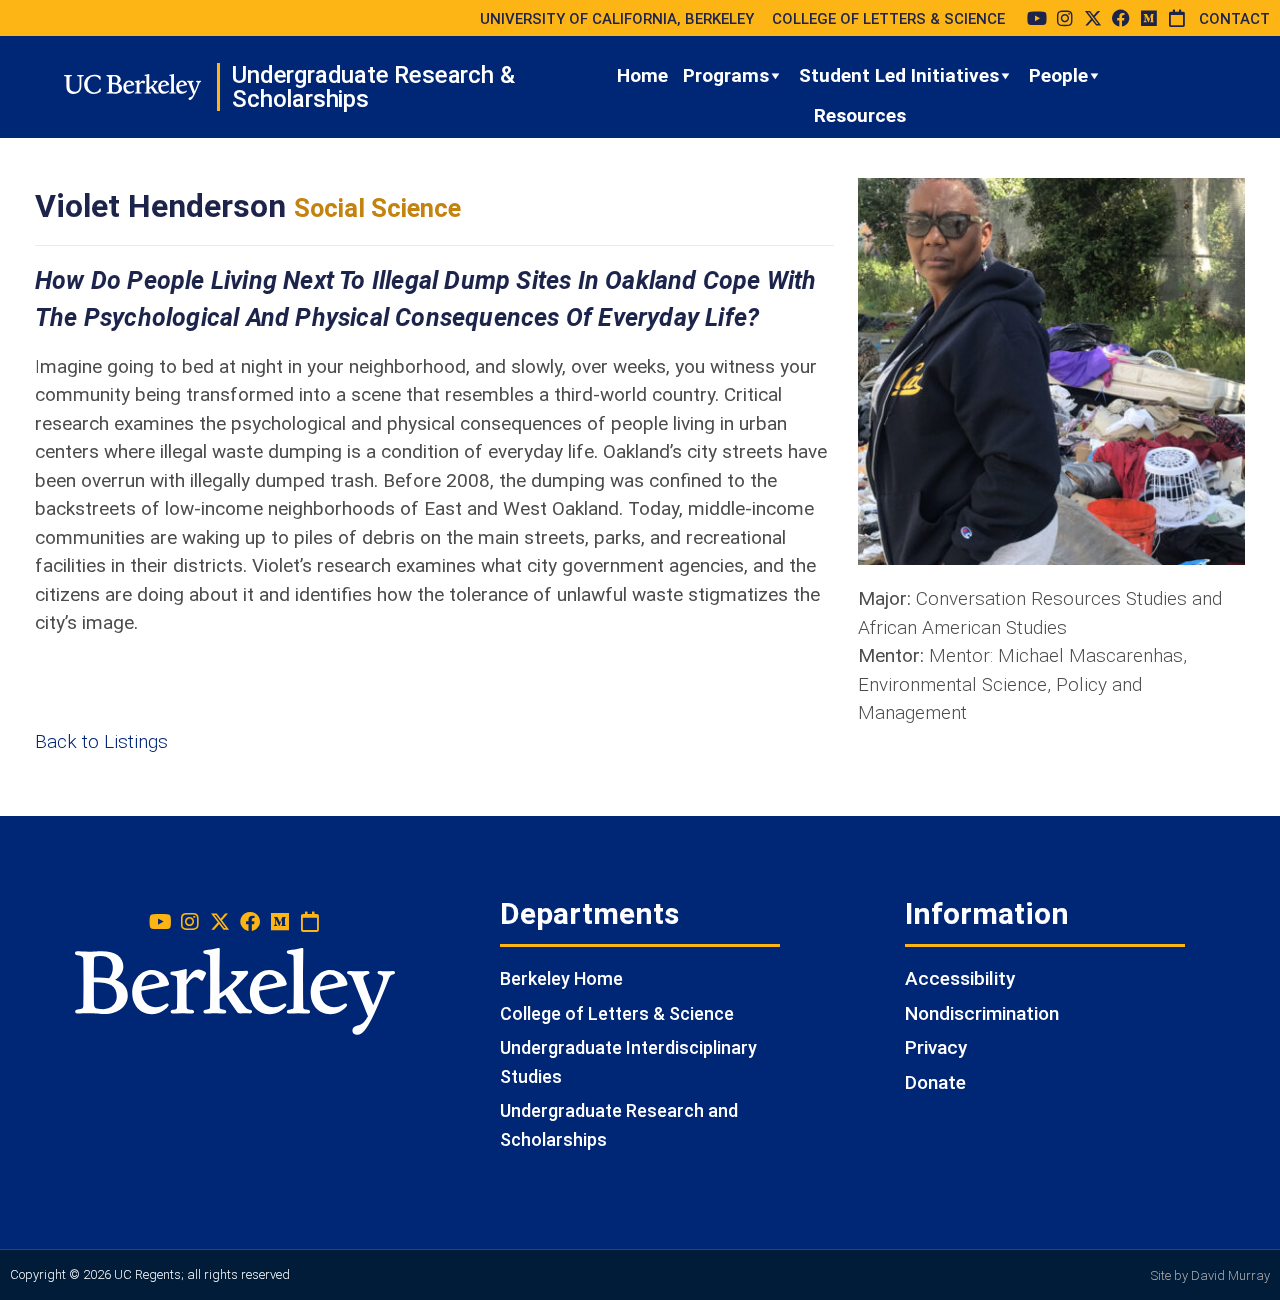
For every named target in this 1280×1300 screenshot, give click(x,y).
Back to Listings (101, 741)
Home (642, 75)
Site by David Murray (1210, 1275)
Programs (726, 75)
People (1058, 75)
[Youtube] (1037, 18)
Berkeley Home (561, 978)
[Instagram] (1065, 18)
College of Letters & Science (617, 1013)
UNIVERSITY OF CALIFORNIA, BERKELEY (617, 19)
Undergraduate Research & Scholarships (373, 87)
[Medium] (1149, 18)
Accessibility (960, 978)
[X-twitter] (1093, 18)
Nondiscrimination (982, 1013)
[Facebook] (1121, 18)
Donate (935, 1082)
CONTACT (1234, 19)
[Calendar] (1177, 18)
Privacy (936, 1047)
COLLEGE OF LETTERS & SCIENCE (888, 19)
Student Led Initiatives (899, 75)
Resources (860, 115)
